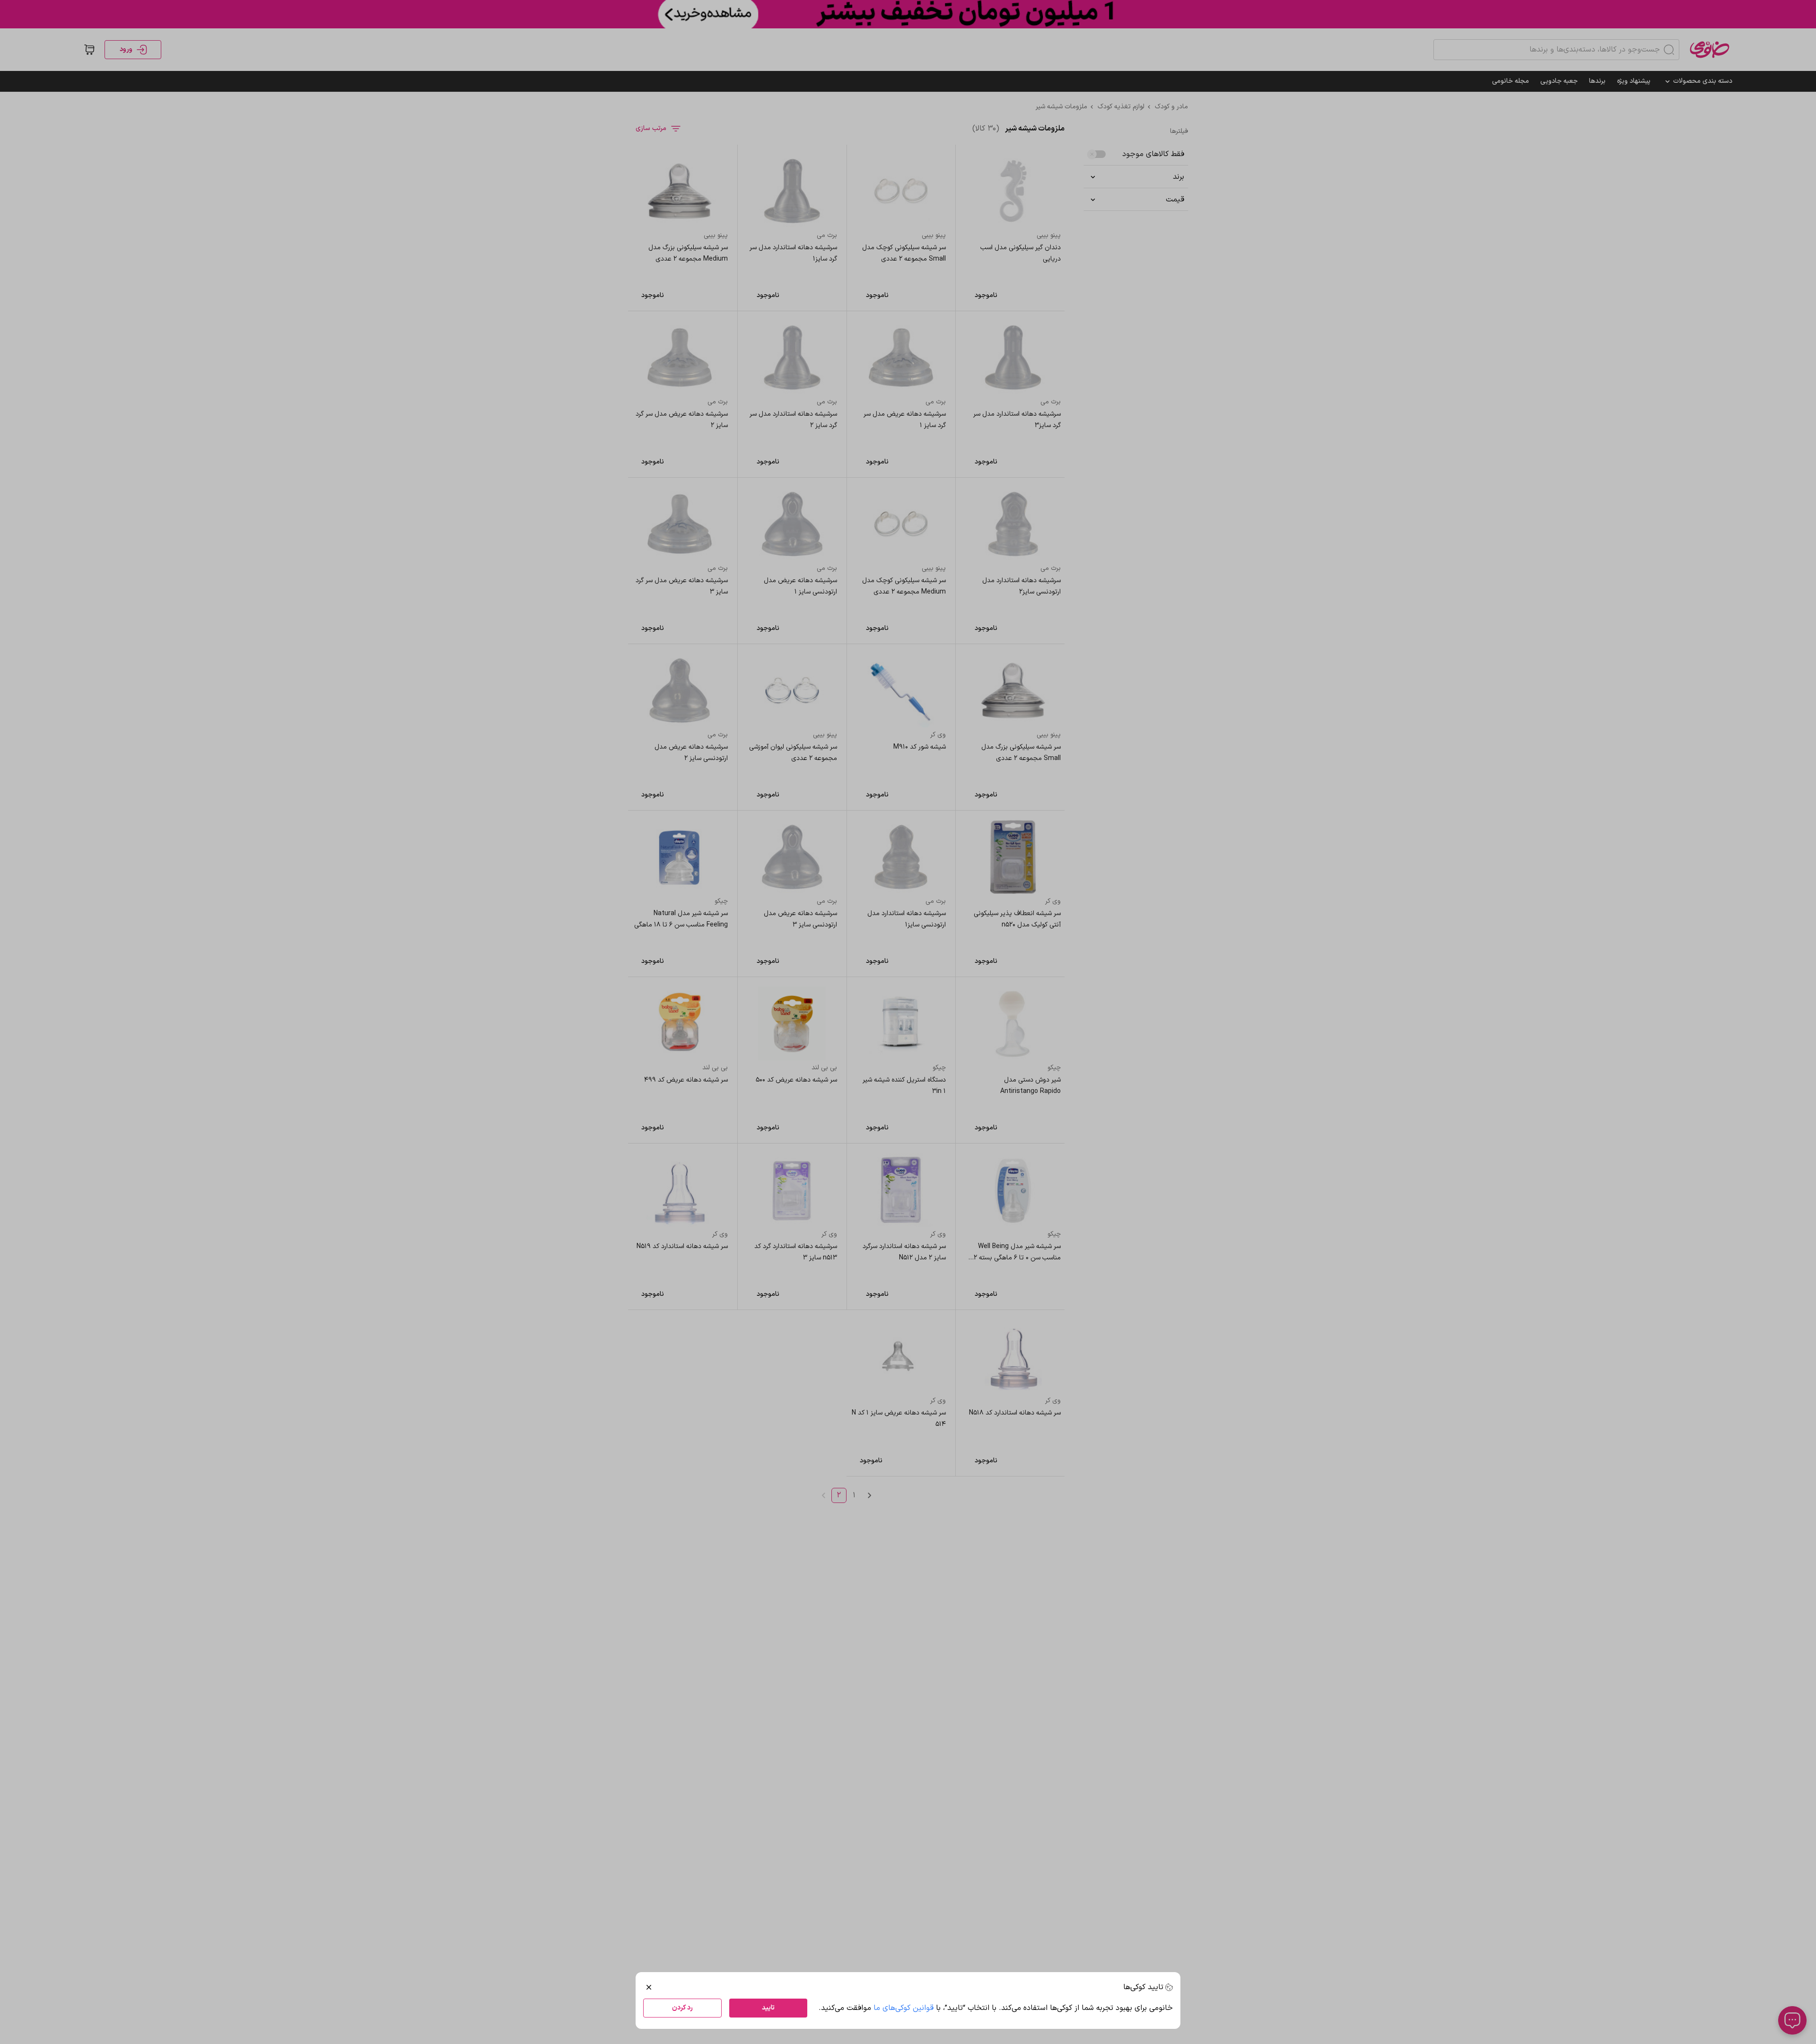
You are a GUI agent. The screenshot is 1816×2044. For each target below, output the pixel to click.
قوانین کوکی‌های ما (904, 2008)
